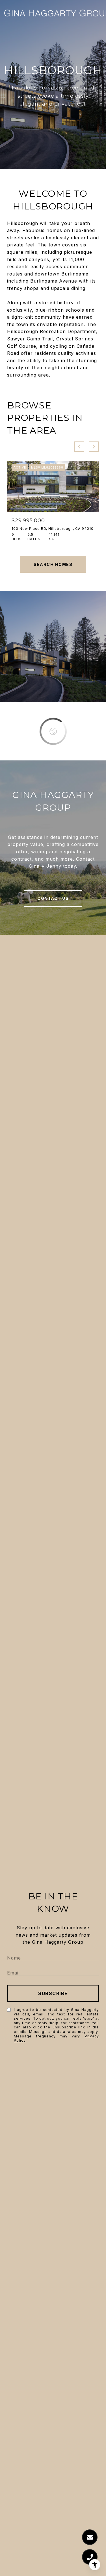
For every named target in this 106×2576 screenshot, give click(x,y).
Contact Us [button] (53, 898)
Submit (53, 1993)
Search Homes (53, 564)
